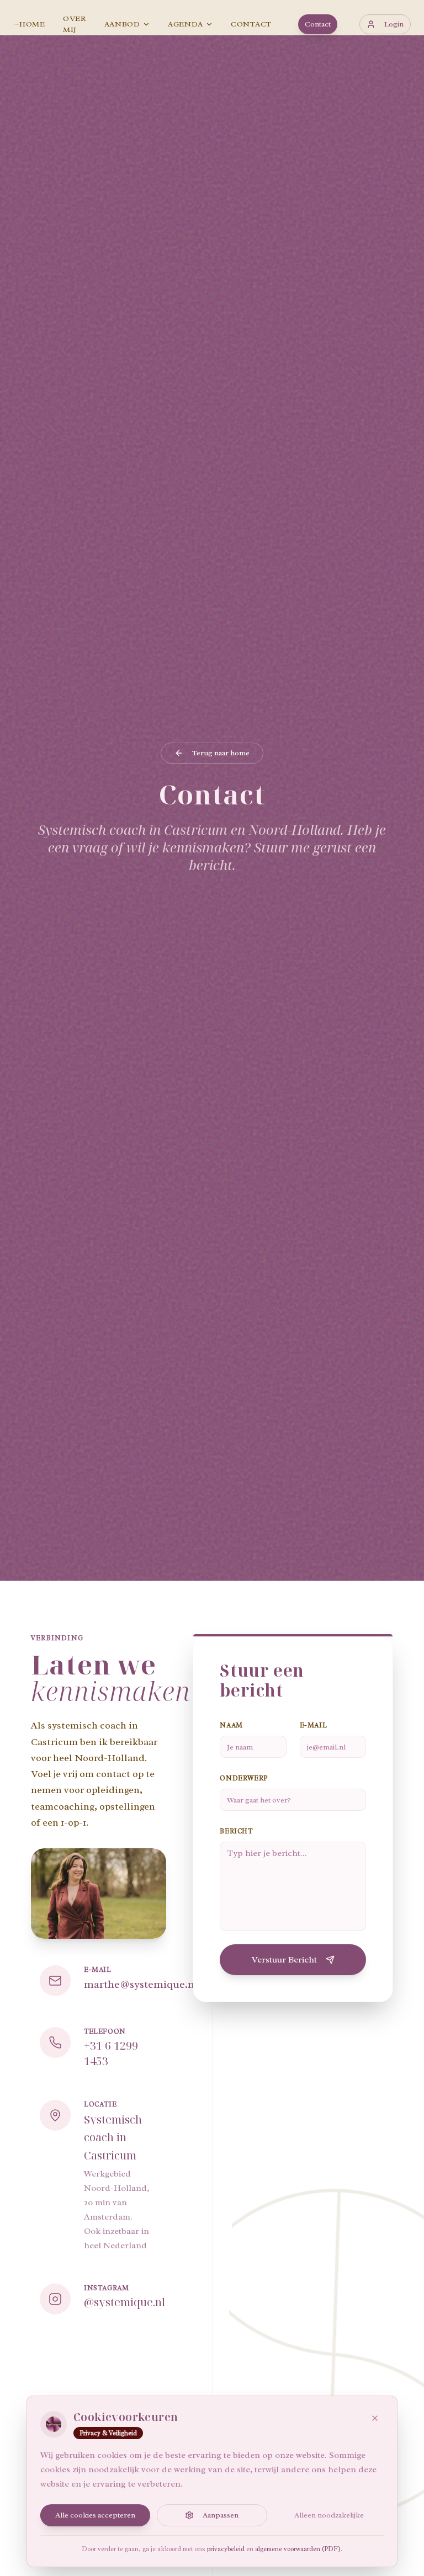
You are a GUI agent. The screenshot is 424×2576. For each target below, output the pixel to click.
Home (32, 24)
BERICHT (236, 1831)
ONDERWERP (243, 1778)
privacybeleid (226, 2549)
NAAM (231, 1725)
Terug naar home (221, 753)
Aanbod (122, 24)
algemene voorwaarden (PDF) (298, 2549)
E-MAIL (314, 1725)
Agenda (185, 24)
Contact (251, 24)
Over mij (75, 24)
